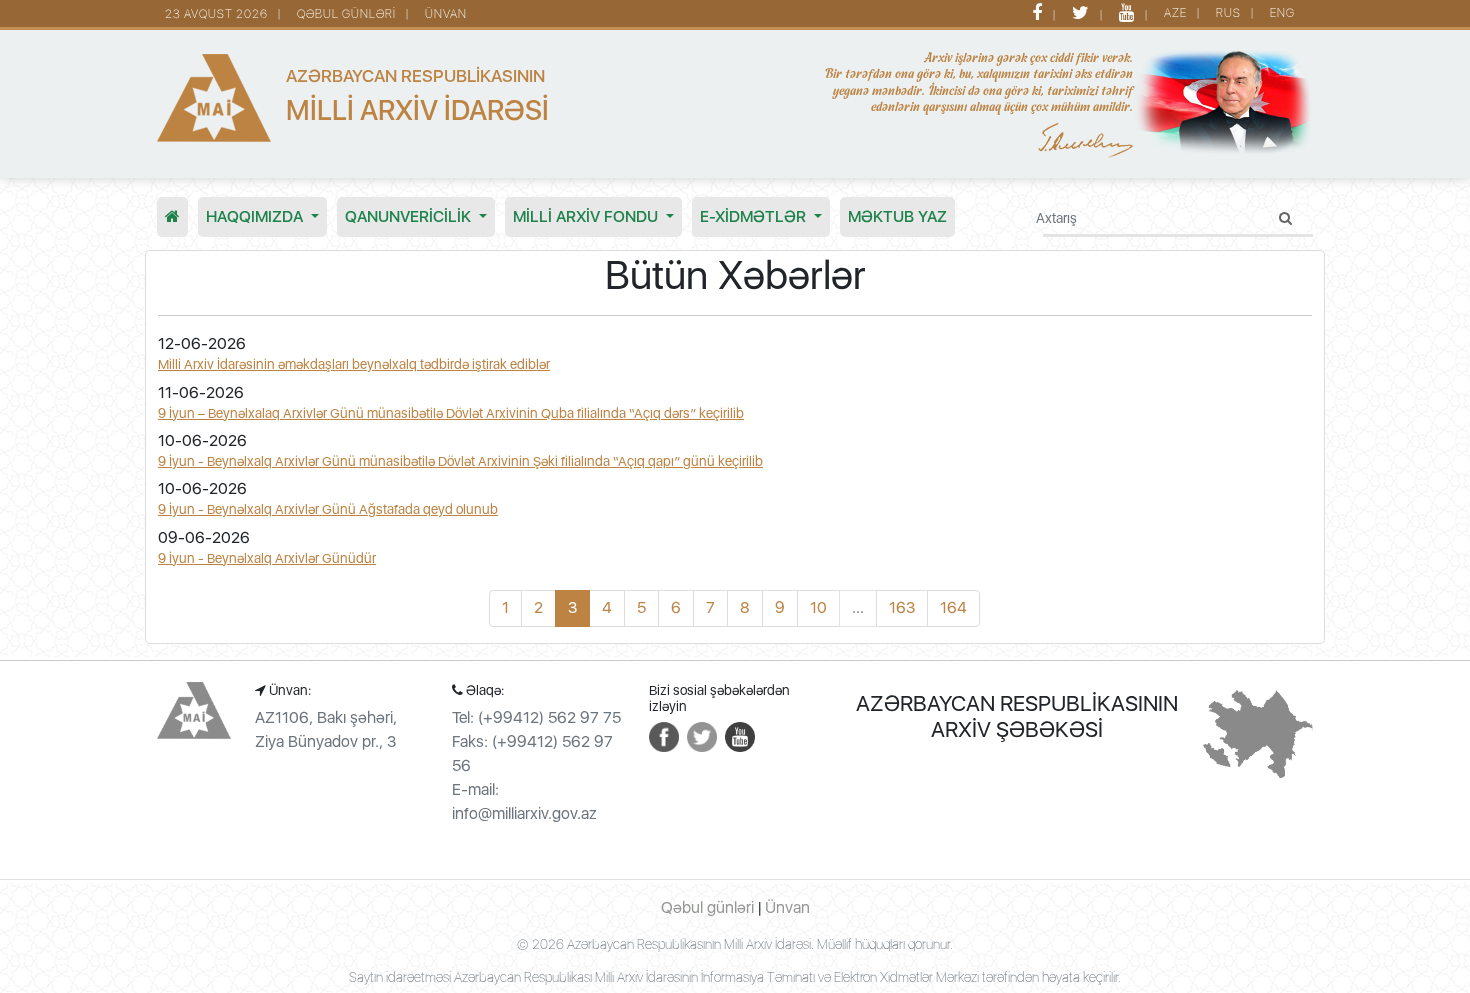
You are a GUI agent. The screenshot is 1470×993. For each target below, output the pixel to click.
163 (902, 607)
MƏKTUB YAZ (897, 216)
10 (818, 607)
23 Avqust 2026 (216, 14)
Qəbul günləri (346, 14)
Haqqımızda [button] (256, 216)
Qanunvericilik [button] (410, 216)
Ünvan (446, 14)
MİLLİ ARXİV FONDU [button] (587, 216)
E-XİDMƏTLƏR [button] (755, 216)
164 (953, 607)
